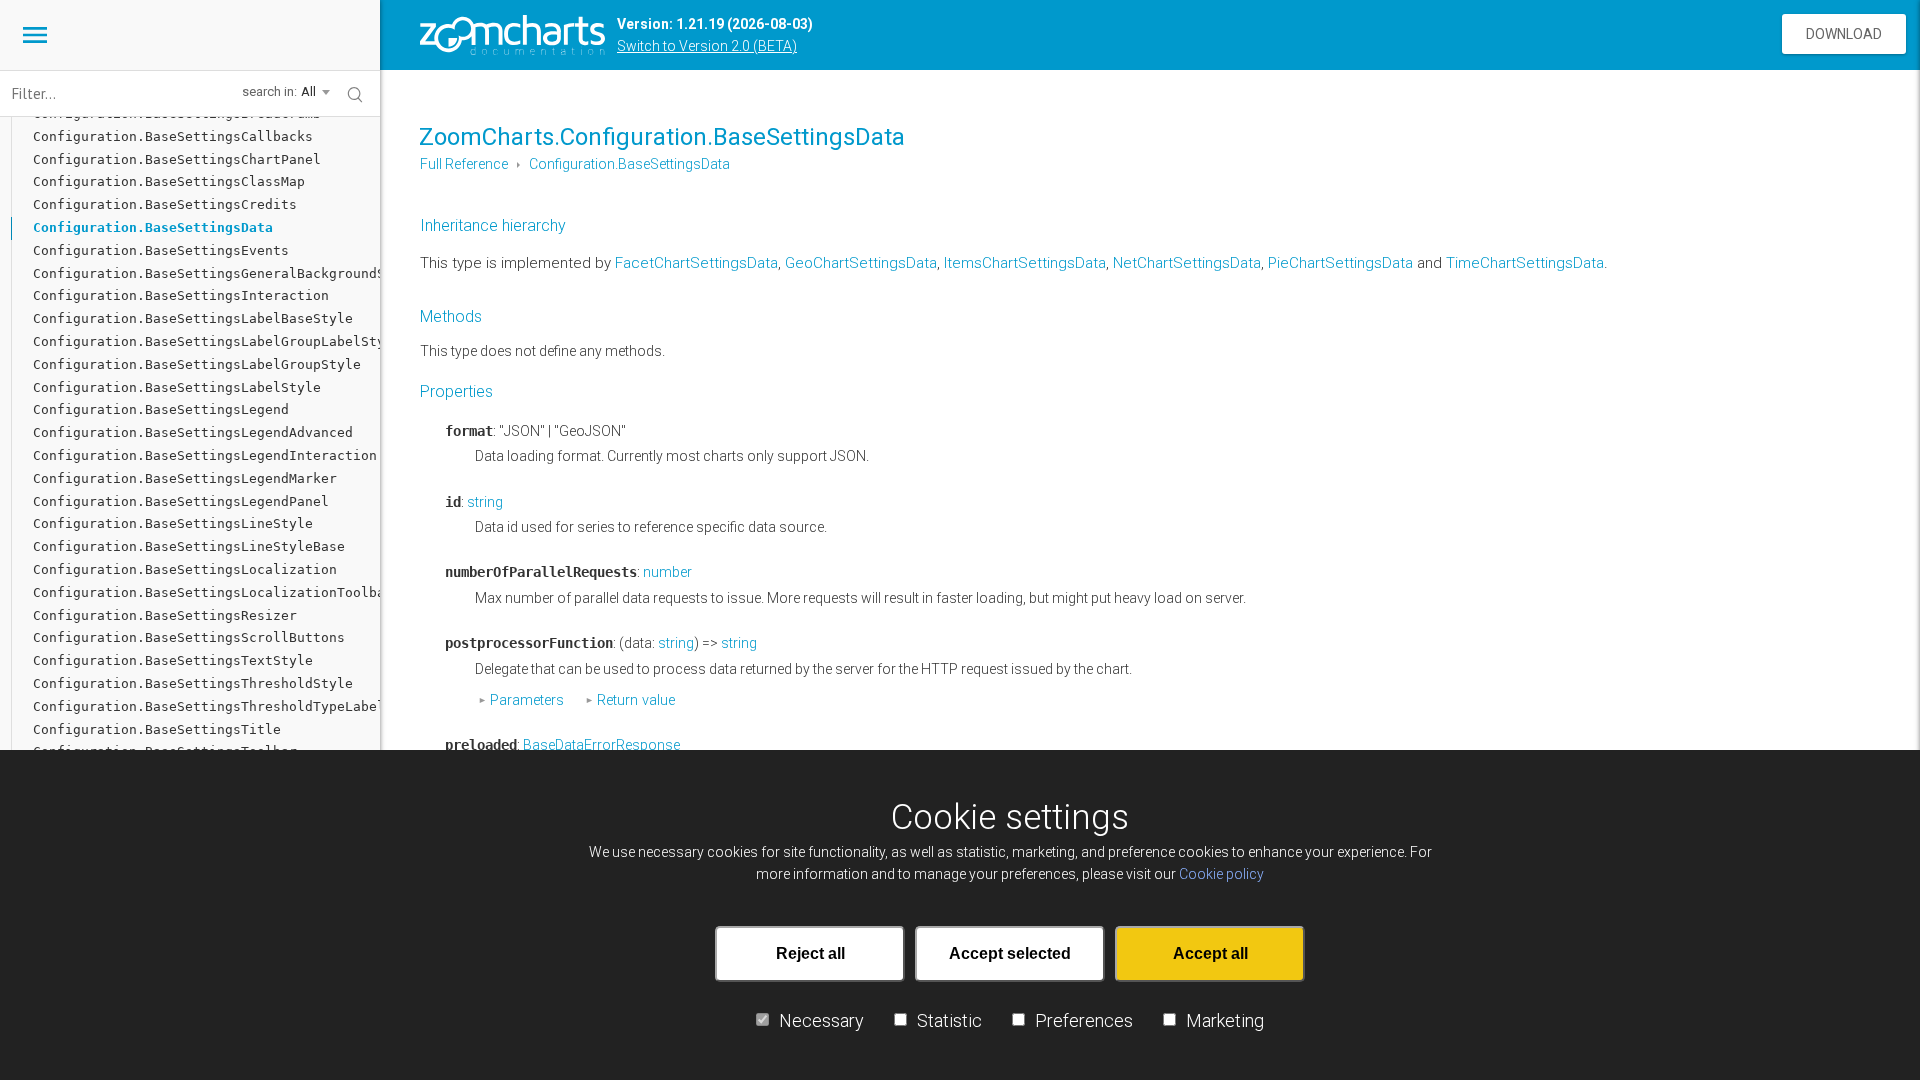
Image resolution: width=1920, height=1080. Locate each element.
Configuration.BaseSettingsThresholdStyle (193, 683)
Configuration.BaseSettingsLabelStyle (177, 387)
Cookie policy (1221, 874)
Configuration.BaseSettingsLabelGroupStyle (197, 364)
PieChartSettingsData (1340, 263)
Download (1844, 34)
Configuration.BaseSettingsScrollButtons (189, 637)
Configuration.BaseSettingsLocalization (185, 569)
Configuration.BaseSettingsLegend (161, 409)
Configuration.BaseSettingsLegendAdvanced (193, 432)
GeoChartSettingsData (861, 263)
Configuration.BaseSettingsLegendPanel (181, 501)
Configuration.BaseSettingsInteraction (181, 295)
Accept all (1210, 952)
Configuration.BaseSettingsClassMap (169, 181)
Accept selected (1010, 952)
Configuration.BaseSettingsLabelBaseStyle (193, 318)
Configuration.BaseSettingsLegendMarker (185, 478)
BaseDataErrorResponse (601, 745)
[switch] (762, 1018)
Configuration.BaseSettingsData (629, 164)
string (485, 502)
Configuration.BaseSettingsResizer (165, 615)
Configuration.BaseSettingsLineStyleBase (189, 546)
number (667, 572)
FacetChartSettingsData (696, 263)
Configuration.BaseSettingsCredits (165, 204)
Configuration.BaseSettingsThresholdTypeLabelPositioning (206, 706)
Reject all (810, 952)
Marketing (1225, 1019)
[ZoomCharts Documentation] (512, 35)
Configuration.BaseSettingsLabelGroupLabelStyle (206, 341)
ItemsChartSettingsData (1025, 263)
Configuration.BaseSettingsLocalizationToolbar (206, 592)
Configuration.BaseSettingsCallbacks (173, 136)
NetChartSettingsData (1187, 263)
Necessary (821, 1019)
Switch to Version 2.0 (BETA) (707, 46)
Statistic (949, 1019)
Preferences (1084, 1019)
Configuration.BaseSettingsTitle (157, 729)
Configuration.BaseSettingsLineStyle (173, 523)
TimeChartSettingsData (1525, 263)
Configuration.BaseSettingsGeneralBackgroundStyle (206, 273)
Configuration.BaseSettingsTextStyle (173, 660)
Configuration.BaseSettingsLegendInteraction (205, 455)
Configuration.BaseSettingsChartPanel (177, 159)
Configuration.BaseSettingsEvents (161, 250)
